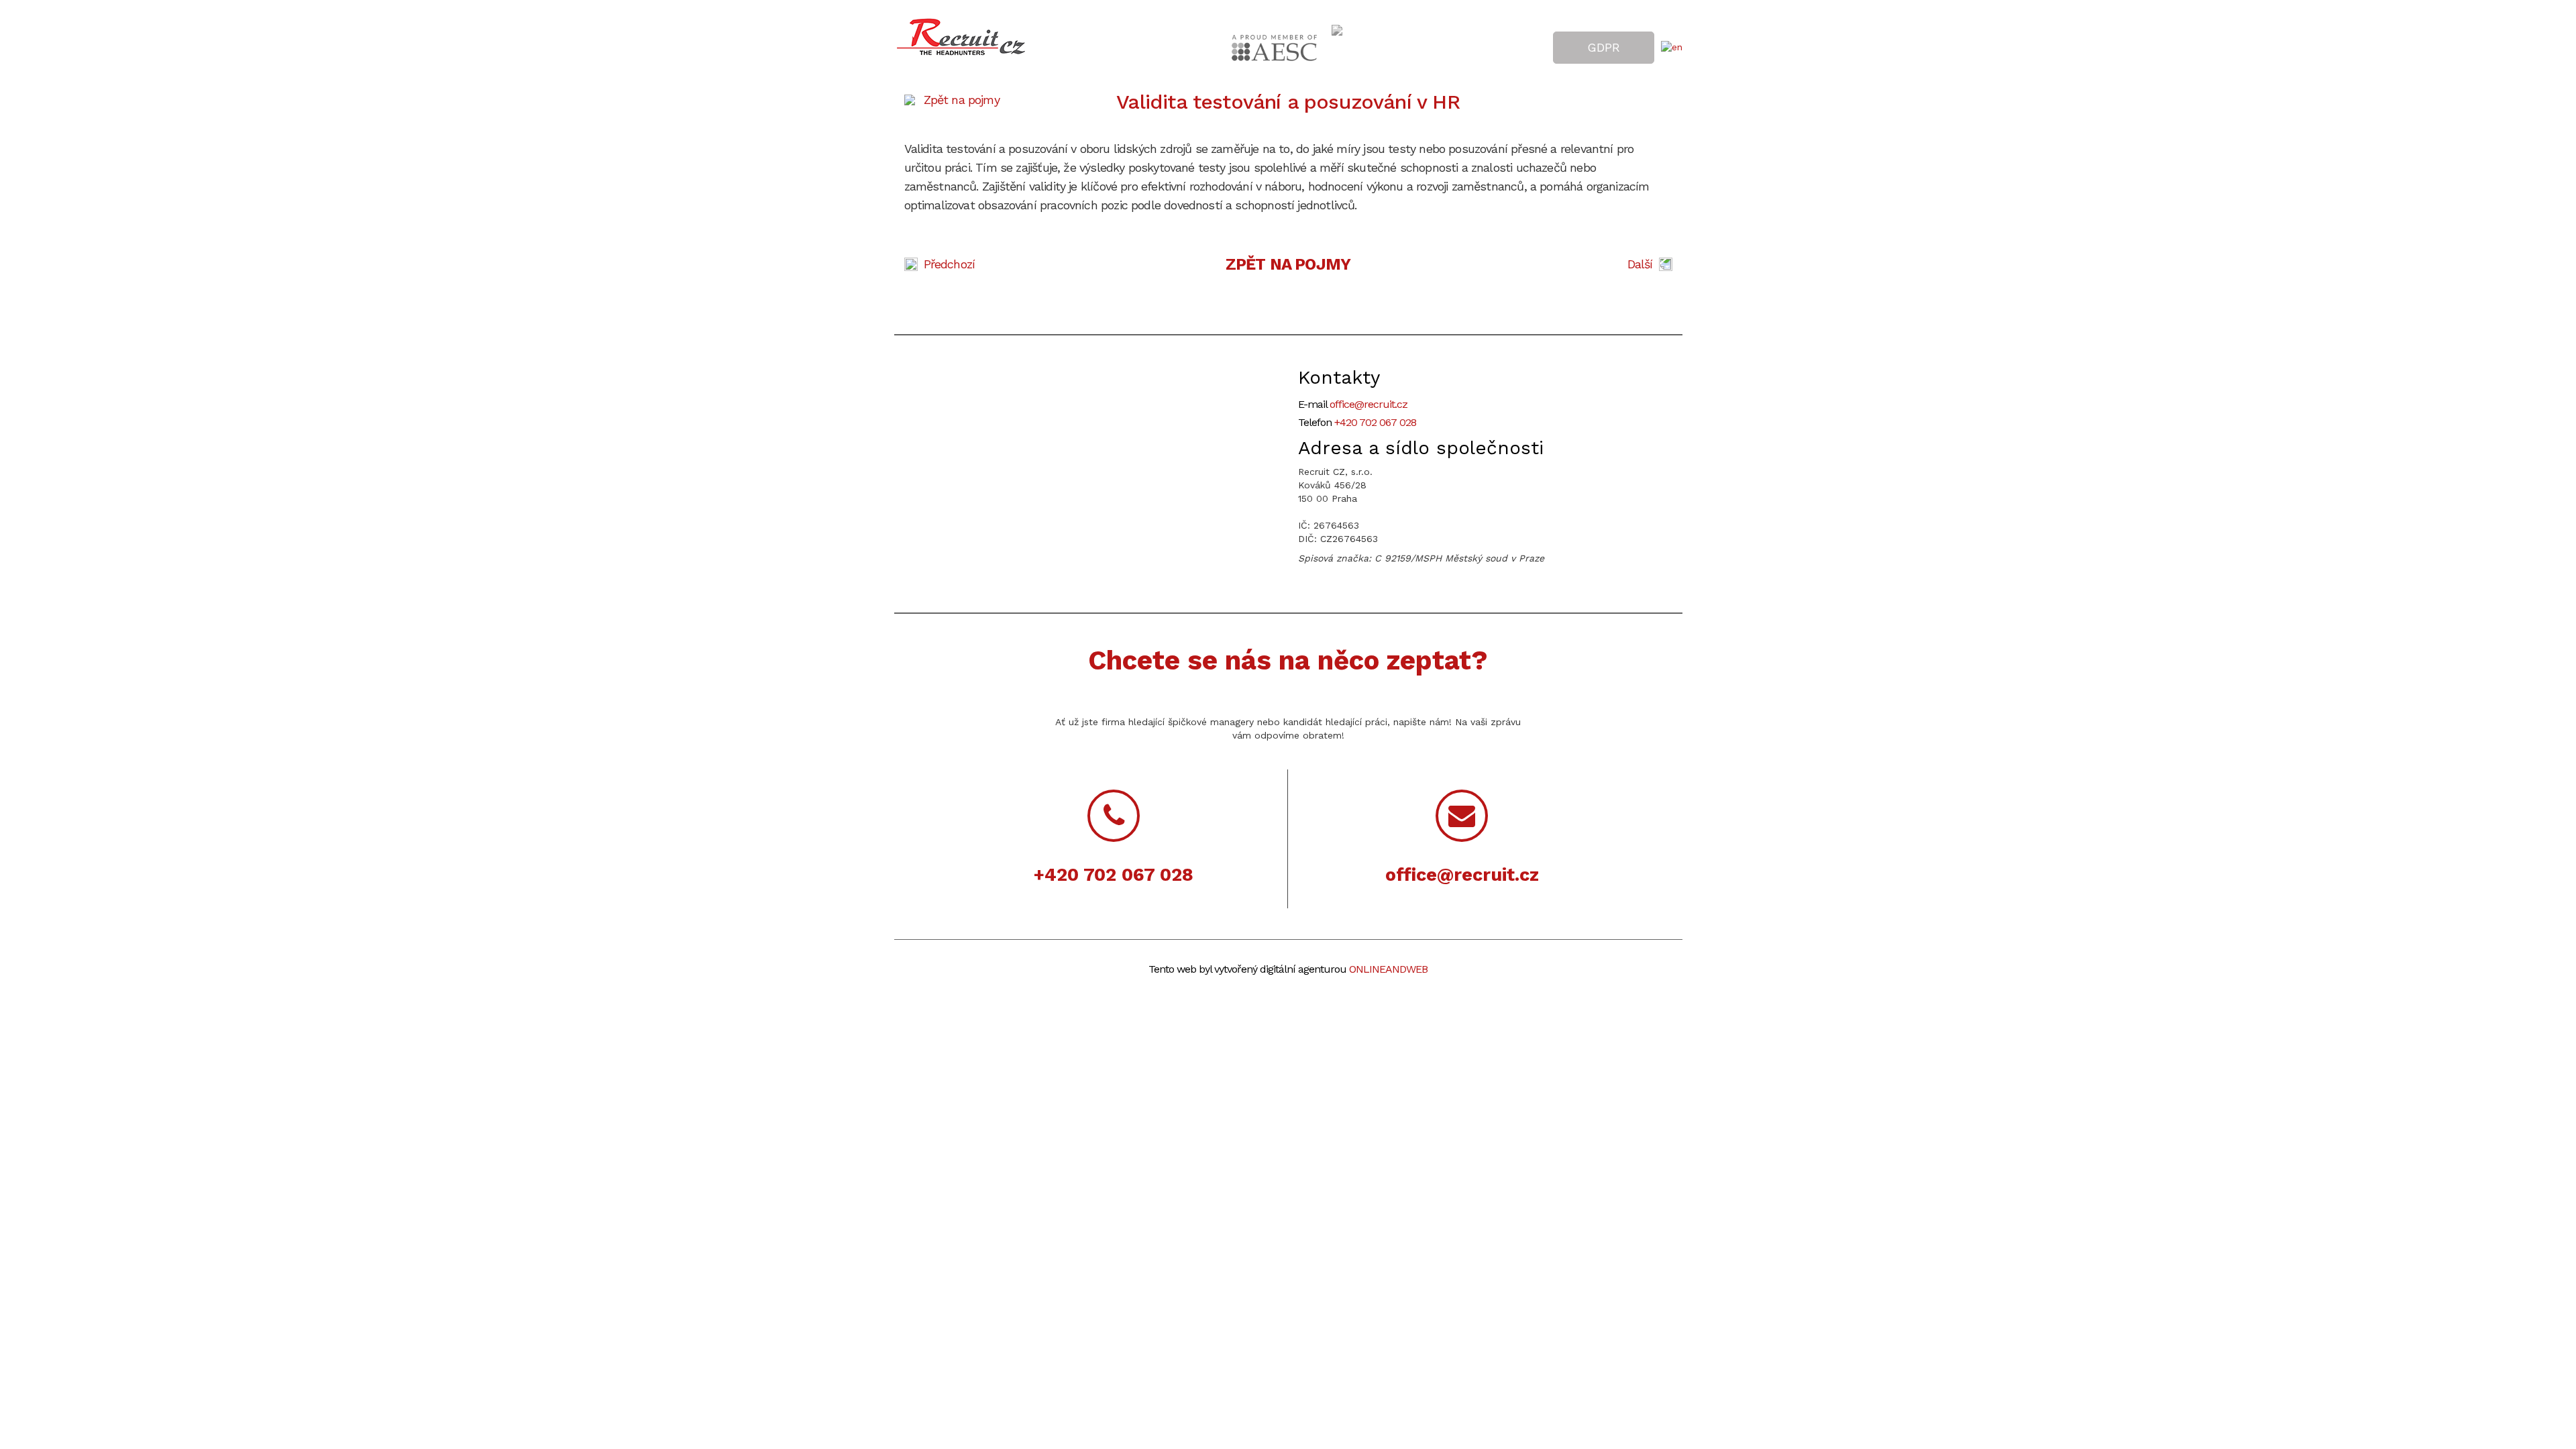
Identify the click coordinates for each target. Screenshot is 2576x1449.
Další (1640, 264)
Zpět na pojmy (962, 100)
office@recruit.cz (1368, 404)
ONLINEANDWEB (1388, 969)
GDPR (1604, 47)
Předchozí (950, 264)
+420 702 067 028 (1375, 422)
